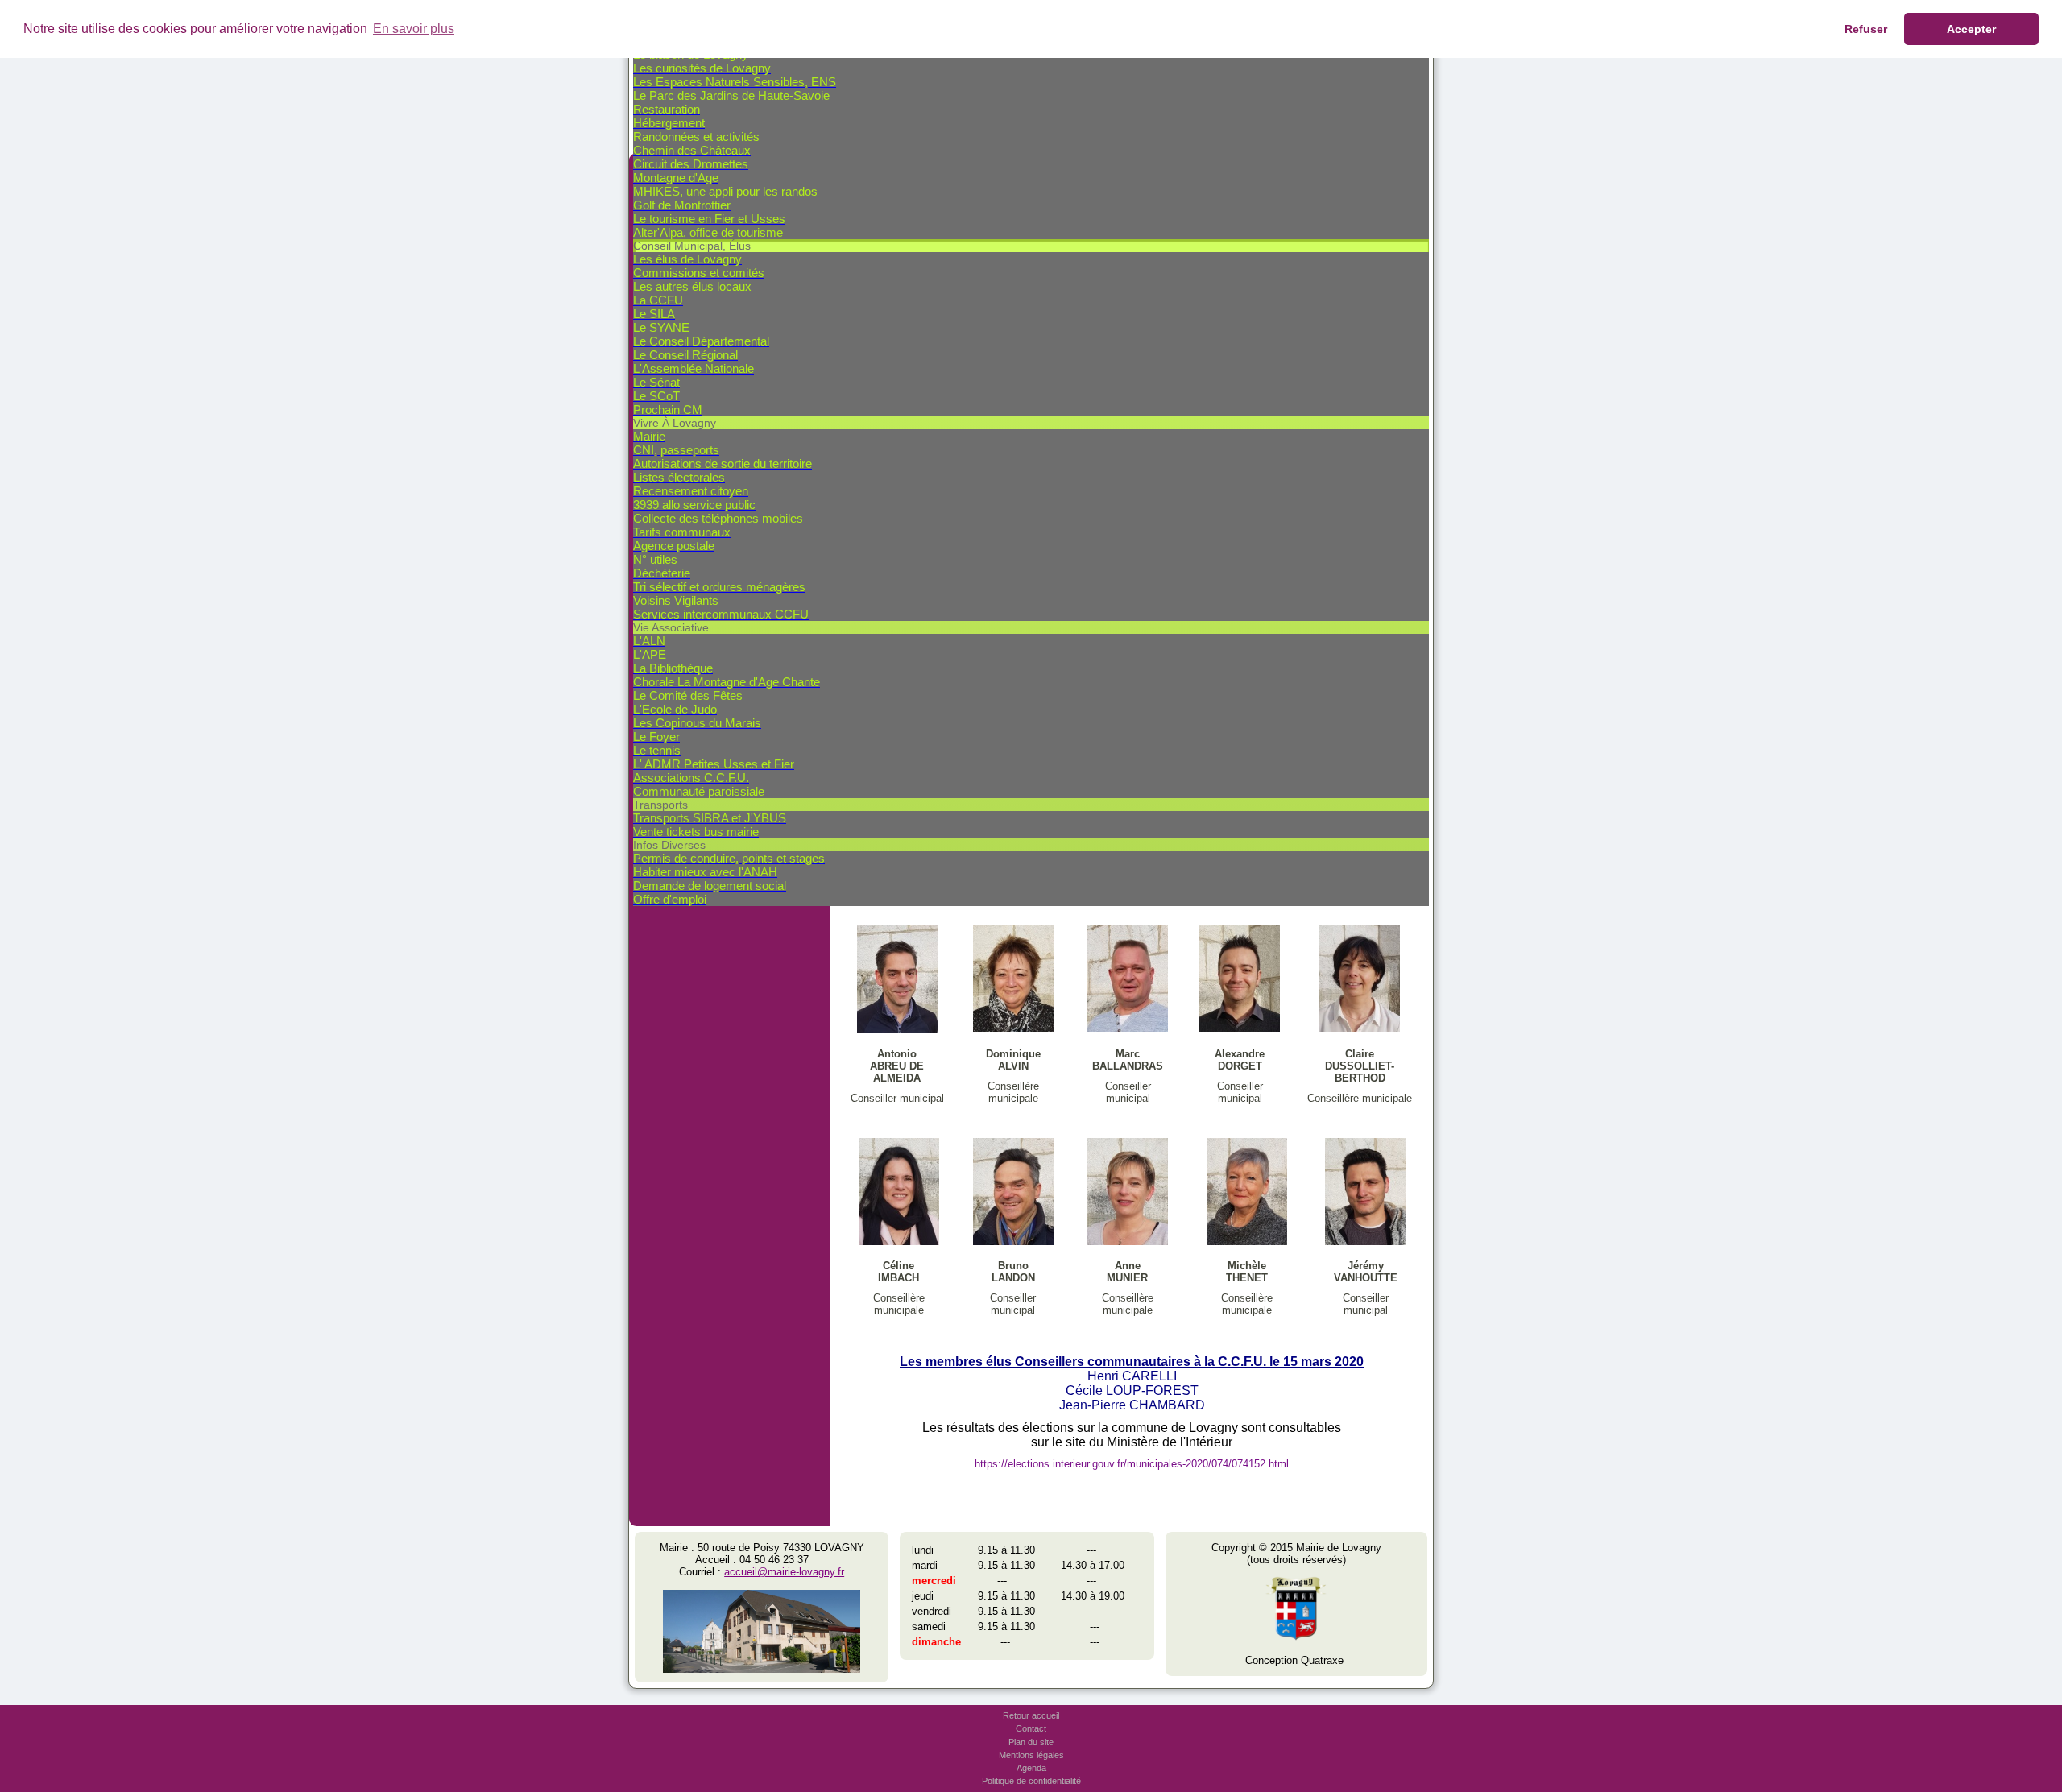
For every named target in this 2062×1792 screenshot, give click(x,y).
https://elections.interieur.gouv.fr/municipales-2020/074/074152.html (1132, 1464)
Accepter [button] (1971, 29)
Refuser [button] (1866, 29)
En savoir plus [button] (414, 29)
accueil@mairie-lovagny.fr (784, 1572)
